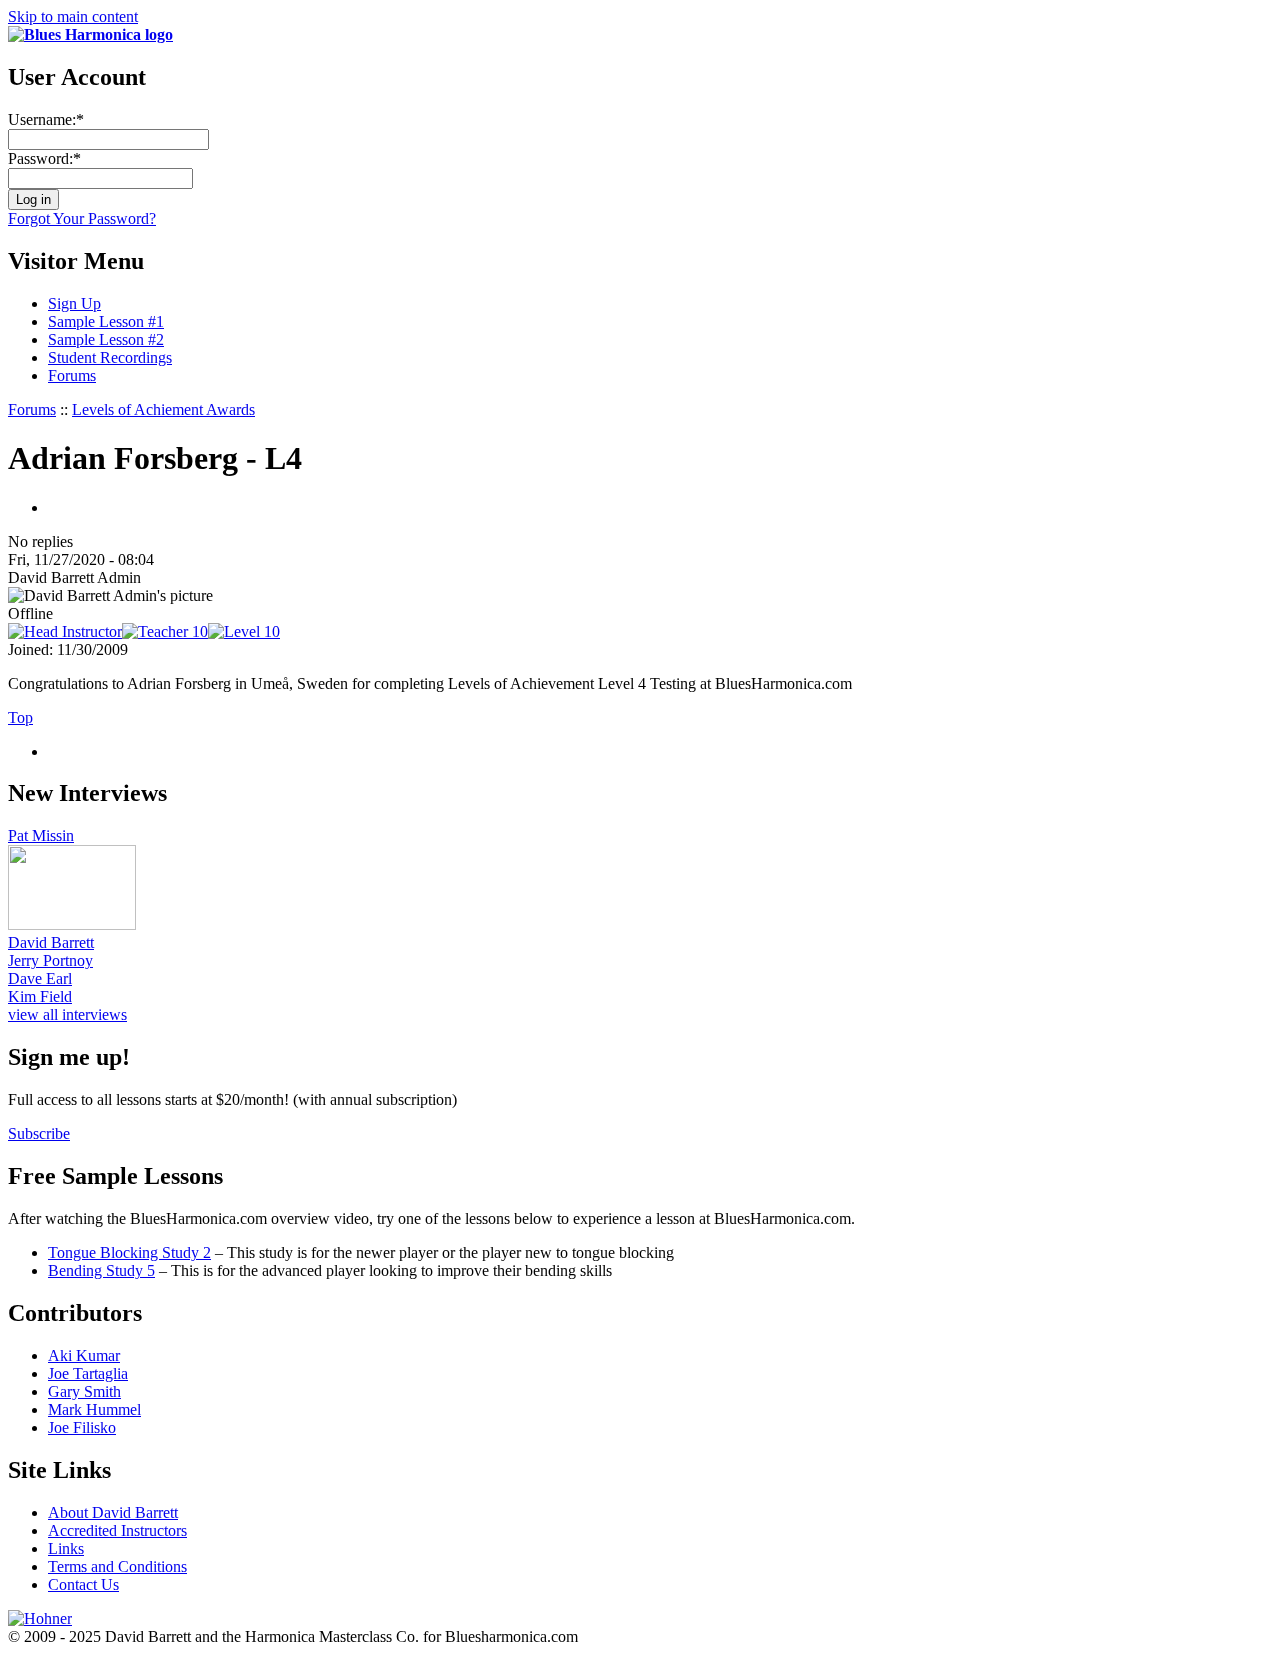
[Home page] (90, 34)
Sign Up (74, 303)
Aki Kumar (84, 1355)
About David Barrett (113, 1512)
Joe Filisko (82, 1427)
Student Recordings (110, 357)
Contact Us (83, 1584)
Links (66, 1548)
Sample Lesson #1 (106, 321)
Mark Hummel (94, 1409)
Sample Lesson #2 (106, 339)
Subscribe (39, 1133)
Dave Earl (40, 978)
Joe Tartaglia (88, 1373)
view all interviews (67, 1014)
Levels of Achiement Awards (163, 409)
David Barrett (51, 942)
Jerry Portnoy (50, 960)
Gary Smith (84, 1391)
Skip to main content (73, 16)
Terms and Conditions (117, 1566)
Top (20, 717)
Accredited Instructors (117, 1530)
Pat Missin (41, 835)
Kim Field (40, 996)
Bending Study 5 (101, 1270)
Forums (72, 375)
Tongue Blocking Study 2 (129, 1252)
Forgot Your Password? (82, 218)
